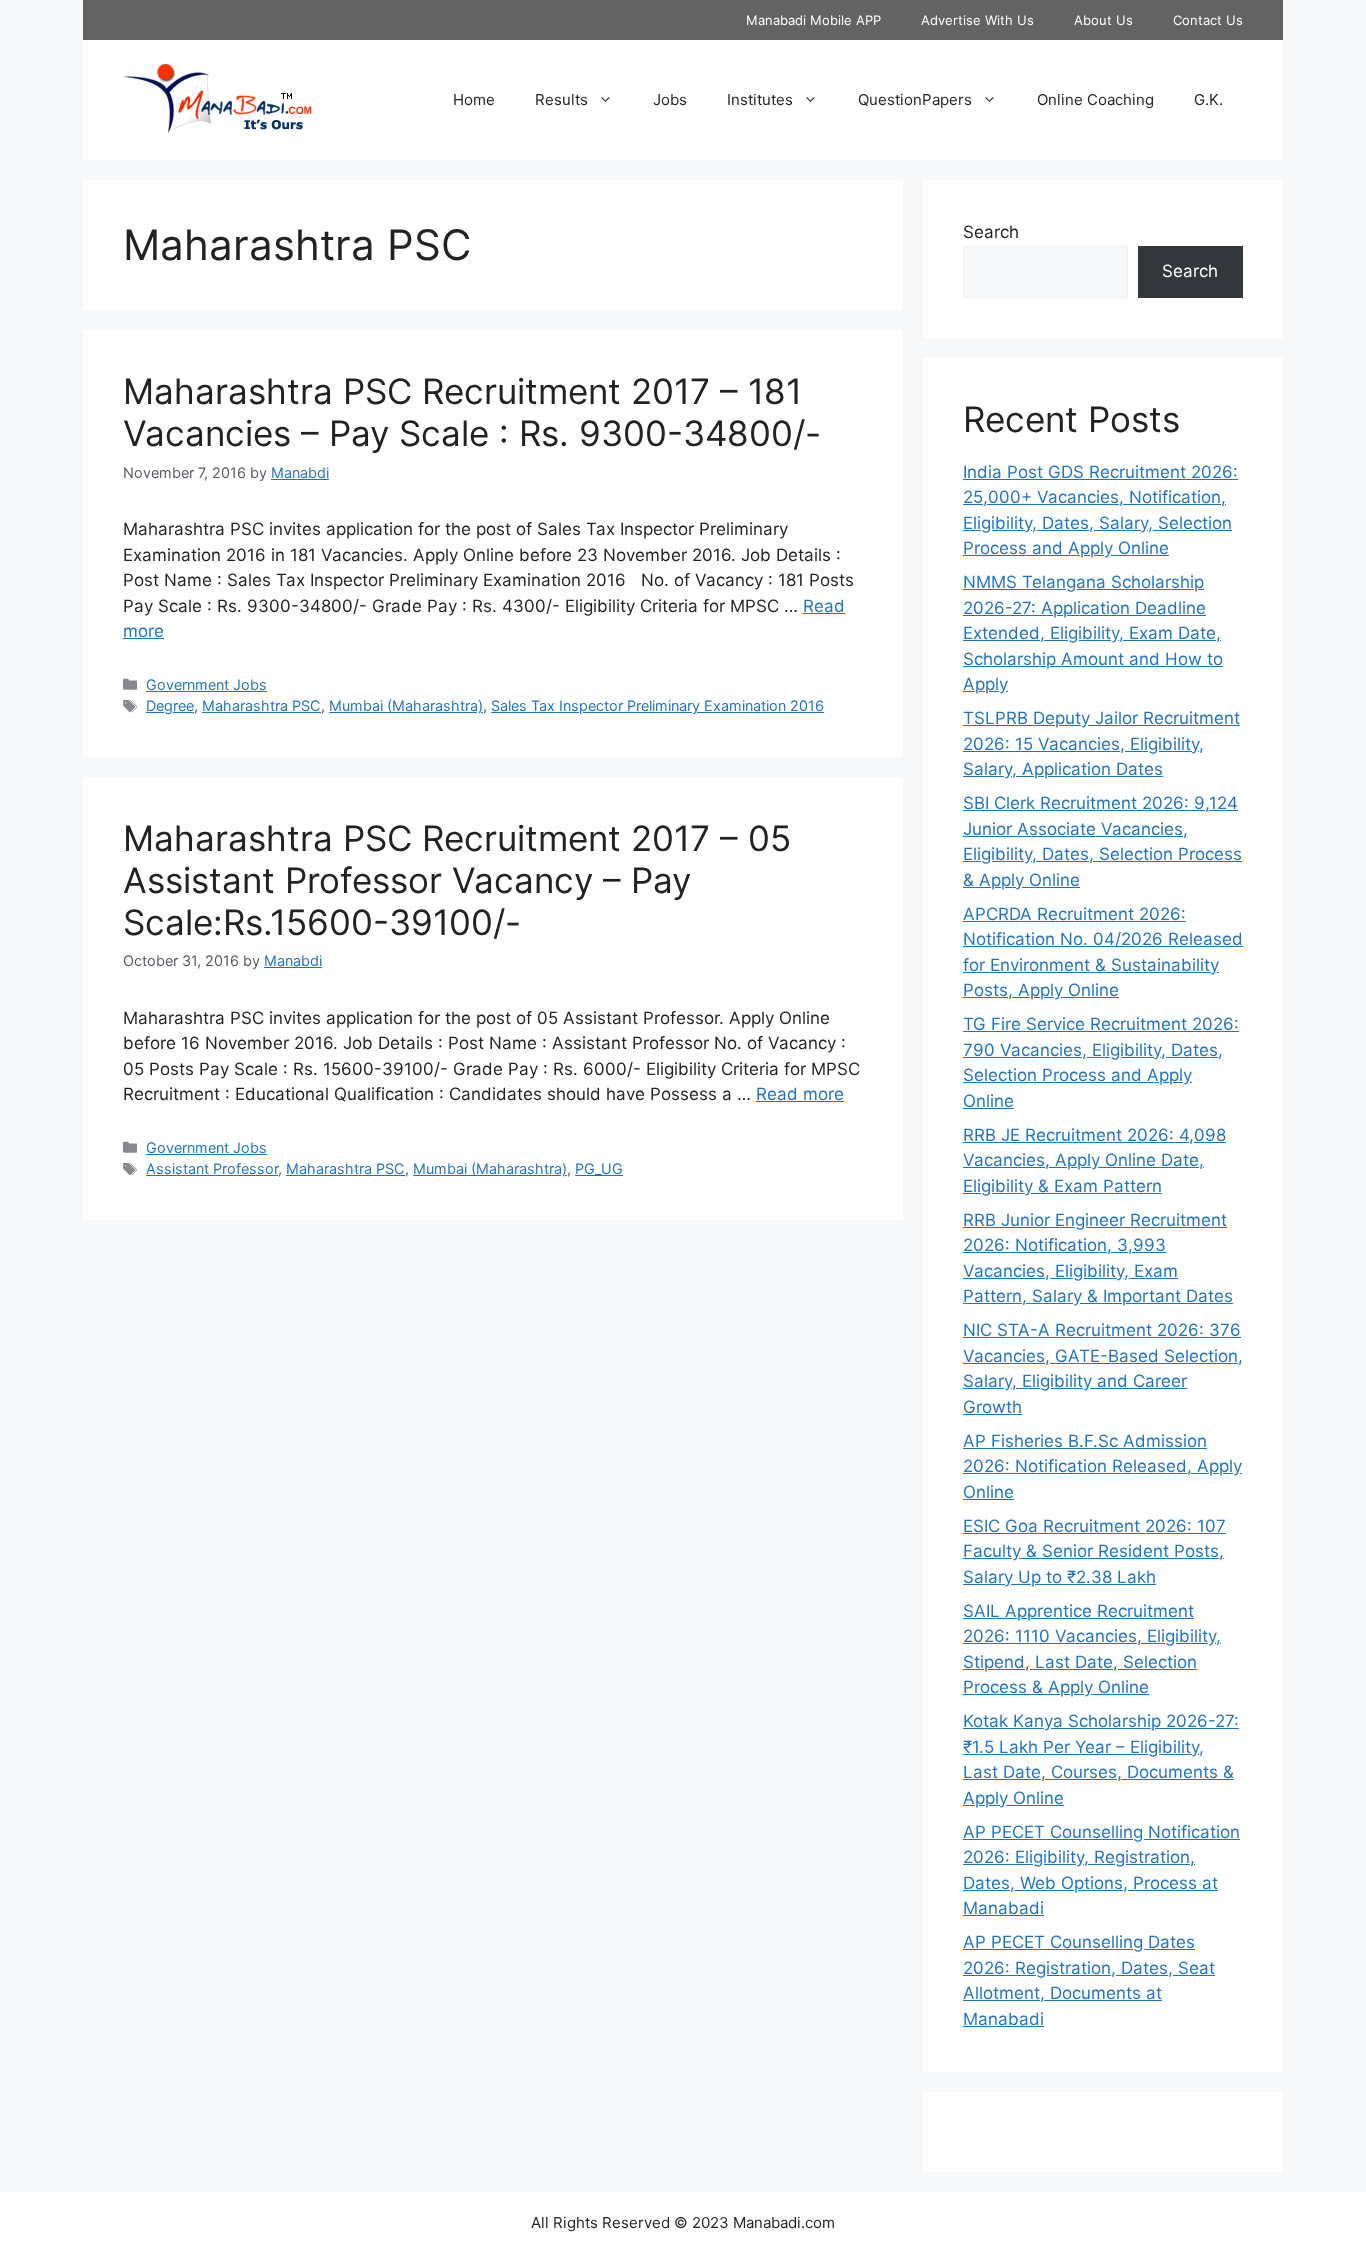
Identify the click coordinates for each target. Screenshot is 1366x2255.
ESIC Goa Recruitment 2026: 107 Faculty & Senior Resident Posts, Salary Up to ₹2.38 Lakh (1094, 1551)
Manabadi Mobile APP (813, 20)
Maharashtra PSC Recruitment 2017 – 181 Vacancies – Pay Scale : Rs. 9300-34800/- (472, 412)
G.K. (1208, 99)
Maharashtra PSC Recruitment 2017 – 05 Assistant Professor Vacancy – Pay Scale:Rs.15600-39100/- (457, 880)
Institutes (760, 99)
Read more (800, 1094)
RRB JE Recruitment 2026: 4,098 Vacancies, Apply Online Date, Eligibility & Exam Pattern (1094, 1160)
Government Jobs (206, 684)
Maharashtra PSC (261, 705)
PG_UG (599, 1168)
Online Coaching (1095, 99)
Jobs (670, 99)
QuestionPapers (915, 99)
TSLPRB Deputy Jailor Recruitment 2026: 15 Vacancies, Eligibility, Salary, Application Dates (1101, 743)
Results (561, 99)
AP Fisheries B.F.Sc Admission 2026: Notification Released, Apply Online (1102, 1466)
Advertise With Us (977, 20)
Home (474, 99)
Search (991, 232)
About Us (1103, 20)
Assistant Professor (212, 1168)
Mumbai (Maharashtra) (406, 705)
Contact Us (1208, 20)
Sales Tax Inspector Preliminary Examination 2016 (657, 705)
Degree (170, 705)
